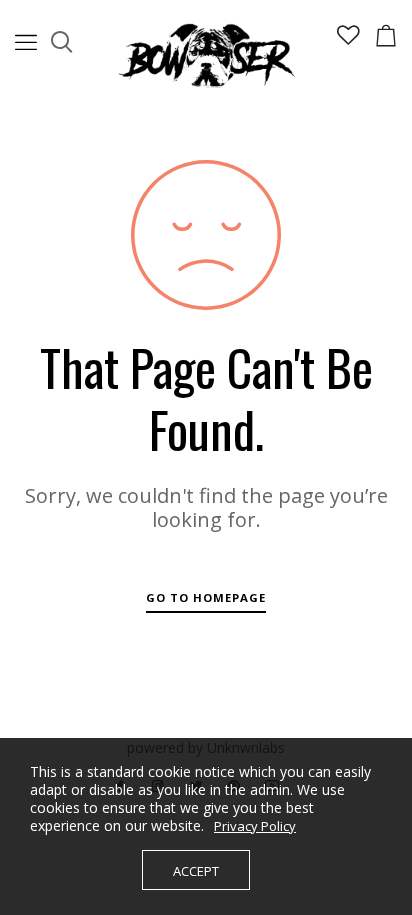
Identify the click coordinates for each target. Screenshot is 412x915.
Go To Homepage (206, 597)
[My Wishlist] (348, 39)
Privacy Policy (255, 826)
